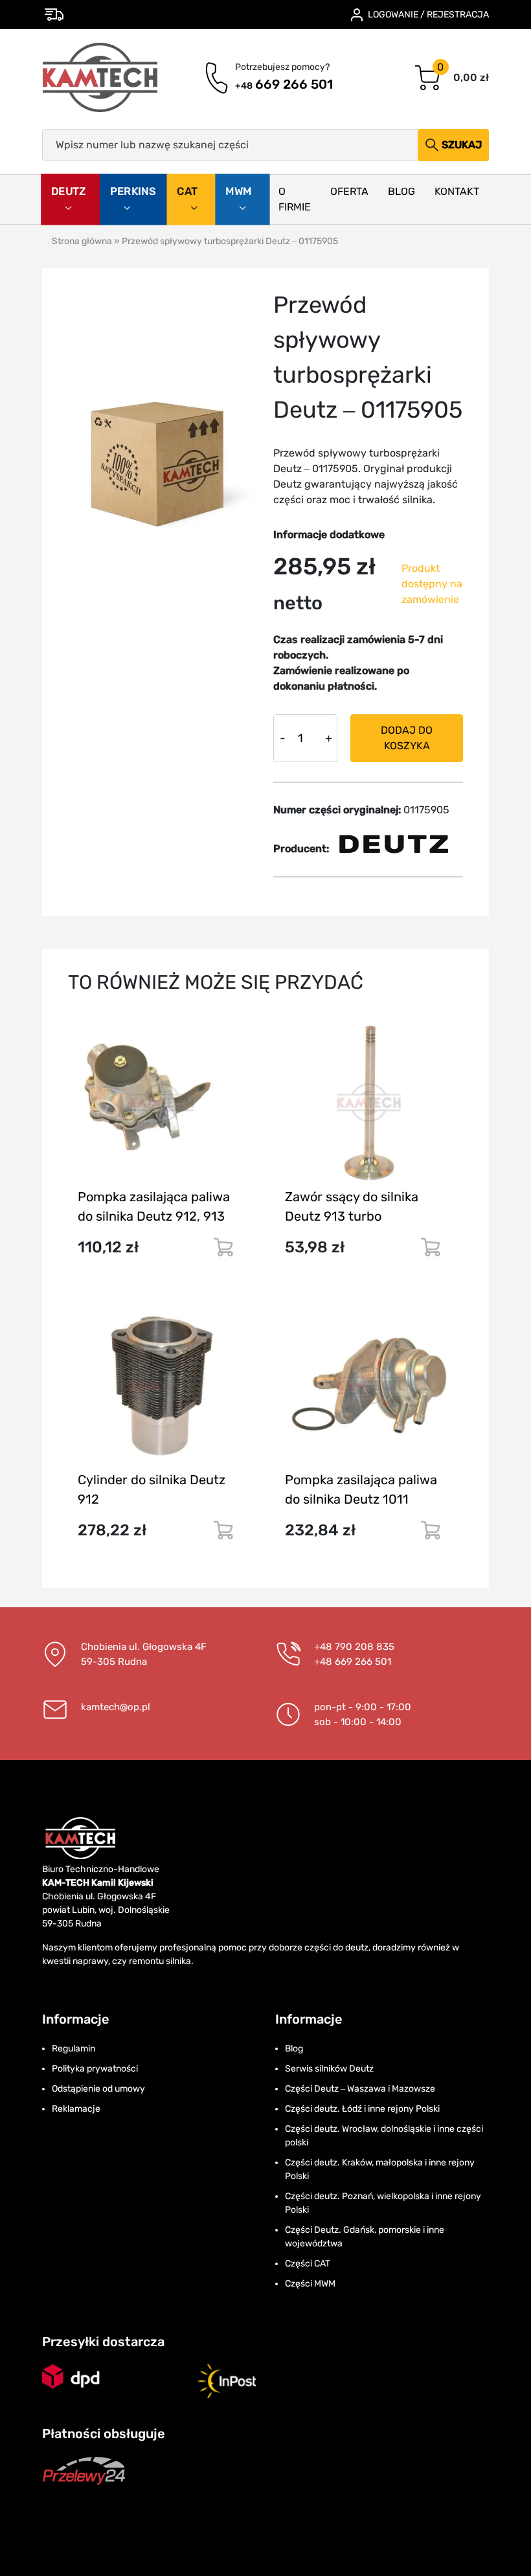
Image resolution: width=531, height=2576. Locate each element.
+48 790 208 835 (354, 1647)
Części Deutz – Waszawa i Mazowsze (360, 2089)
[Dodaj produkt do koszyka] (223, 1247)
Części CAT (308, 2264)
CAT (188, 191)
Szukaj (462, 145)
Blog (401, 191)
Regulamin (73, 2049)
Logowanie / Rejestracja (428, 15)
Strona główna (82, 241)
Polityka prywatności (95, 2069)
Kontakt (457, 191)
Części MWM (310, 2284)
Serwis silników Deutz (329, 2069)
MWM (239, 191)
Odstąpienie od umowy (98, 2089)
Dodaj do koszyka (407, 738)
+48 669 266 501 (353, 1662)
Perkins (133, 191)
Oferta (349, 191)
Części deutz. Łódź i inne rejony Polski (362, 2109)
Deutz (69, 191)
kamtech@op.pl (116, 1707)
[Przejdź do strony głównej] (101, 78)
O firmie (295, 199)
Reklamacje (76, 2109)
